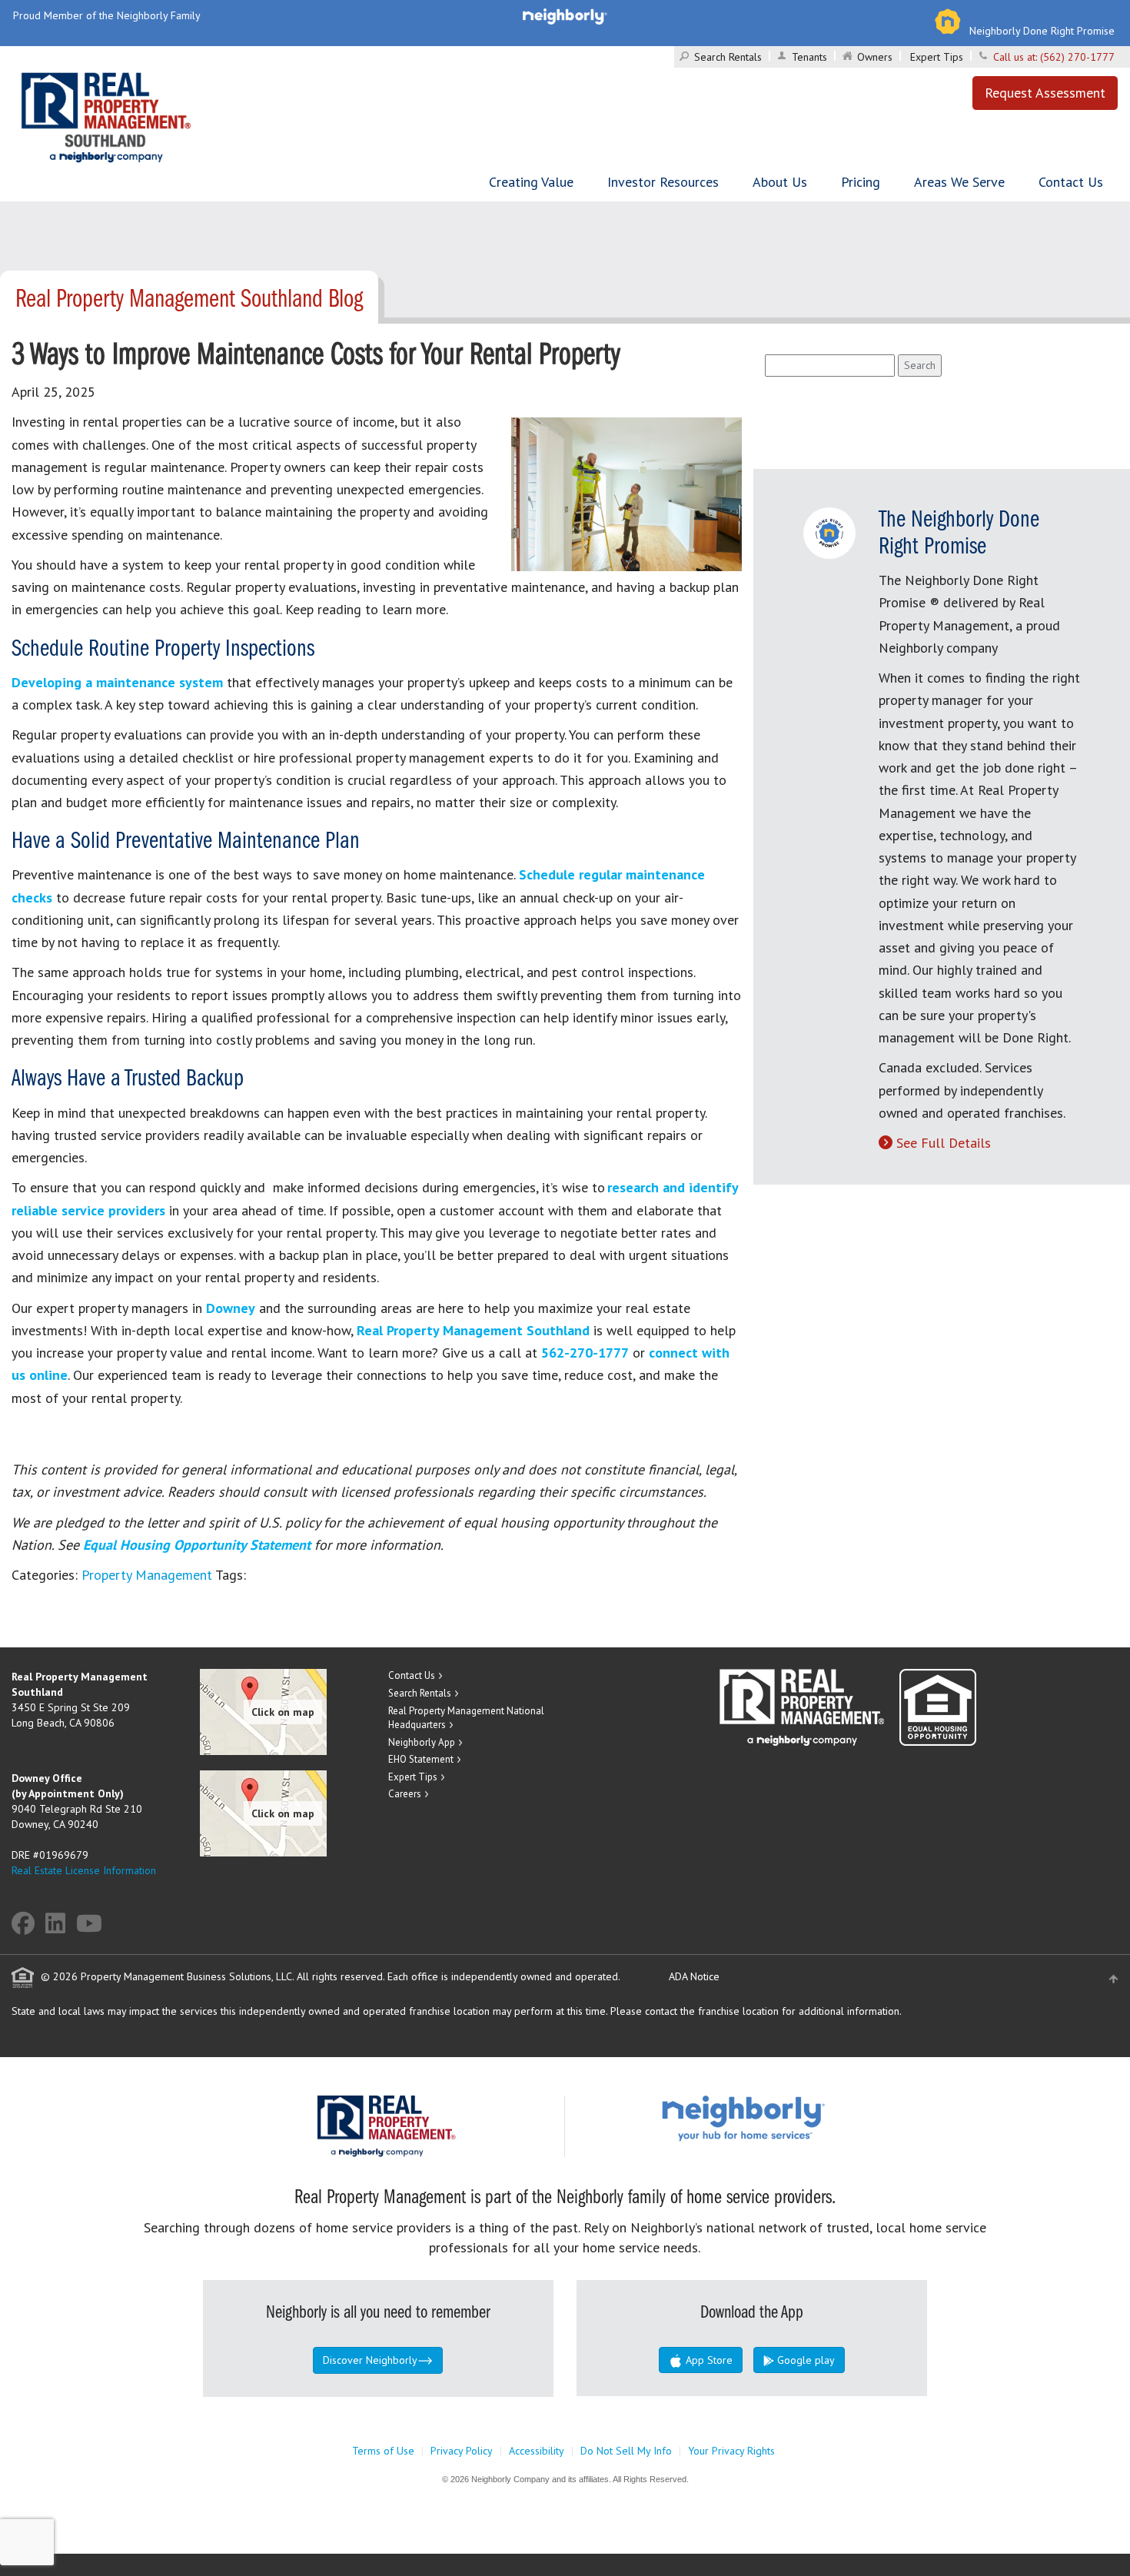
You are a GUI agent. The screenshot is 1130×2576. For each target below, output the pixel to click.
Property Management (147, 1575)
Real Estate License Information (84, 1870)
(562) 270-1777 (1077, 57)
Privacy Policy (462, 2451)
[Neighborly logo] (565, 15)
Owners (875, 57)
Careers (405, 1794)
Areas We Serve (959, 182)
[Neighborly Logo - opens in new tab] (789, 2118)
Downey (231, 1308)
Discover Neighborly (370, 2360)
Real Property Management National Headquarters (466, 1718)
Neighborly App (422, 1742)
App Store (708, 2360)
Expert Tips (937, 57)
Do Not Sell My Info (626, 2451)
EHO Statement (421, 1759)
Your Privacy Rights (731, 2451)
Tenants (809, 57)
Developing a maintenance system (117, 682)
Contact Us (1071, 182)
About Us (780, 182)
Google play (804, 2360)
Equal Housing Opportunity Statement (199, 1545)
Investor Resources (663, 182)
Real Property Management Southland (473, 1330)
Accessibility (537, 2451)
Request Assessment (1045, 93)
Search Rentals (728, 57)
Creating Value (531, 182)
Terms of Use (383, 2451)
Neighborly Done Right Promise (1042, 31)
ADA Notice (694, 1976)
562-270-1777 (585, 1353)
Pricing (861, 182)
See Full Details (944, 1143)
